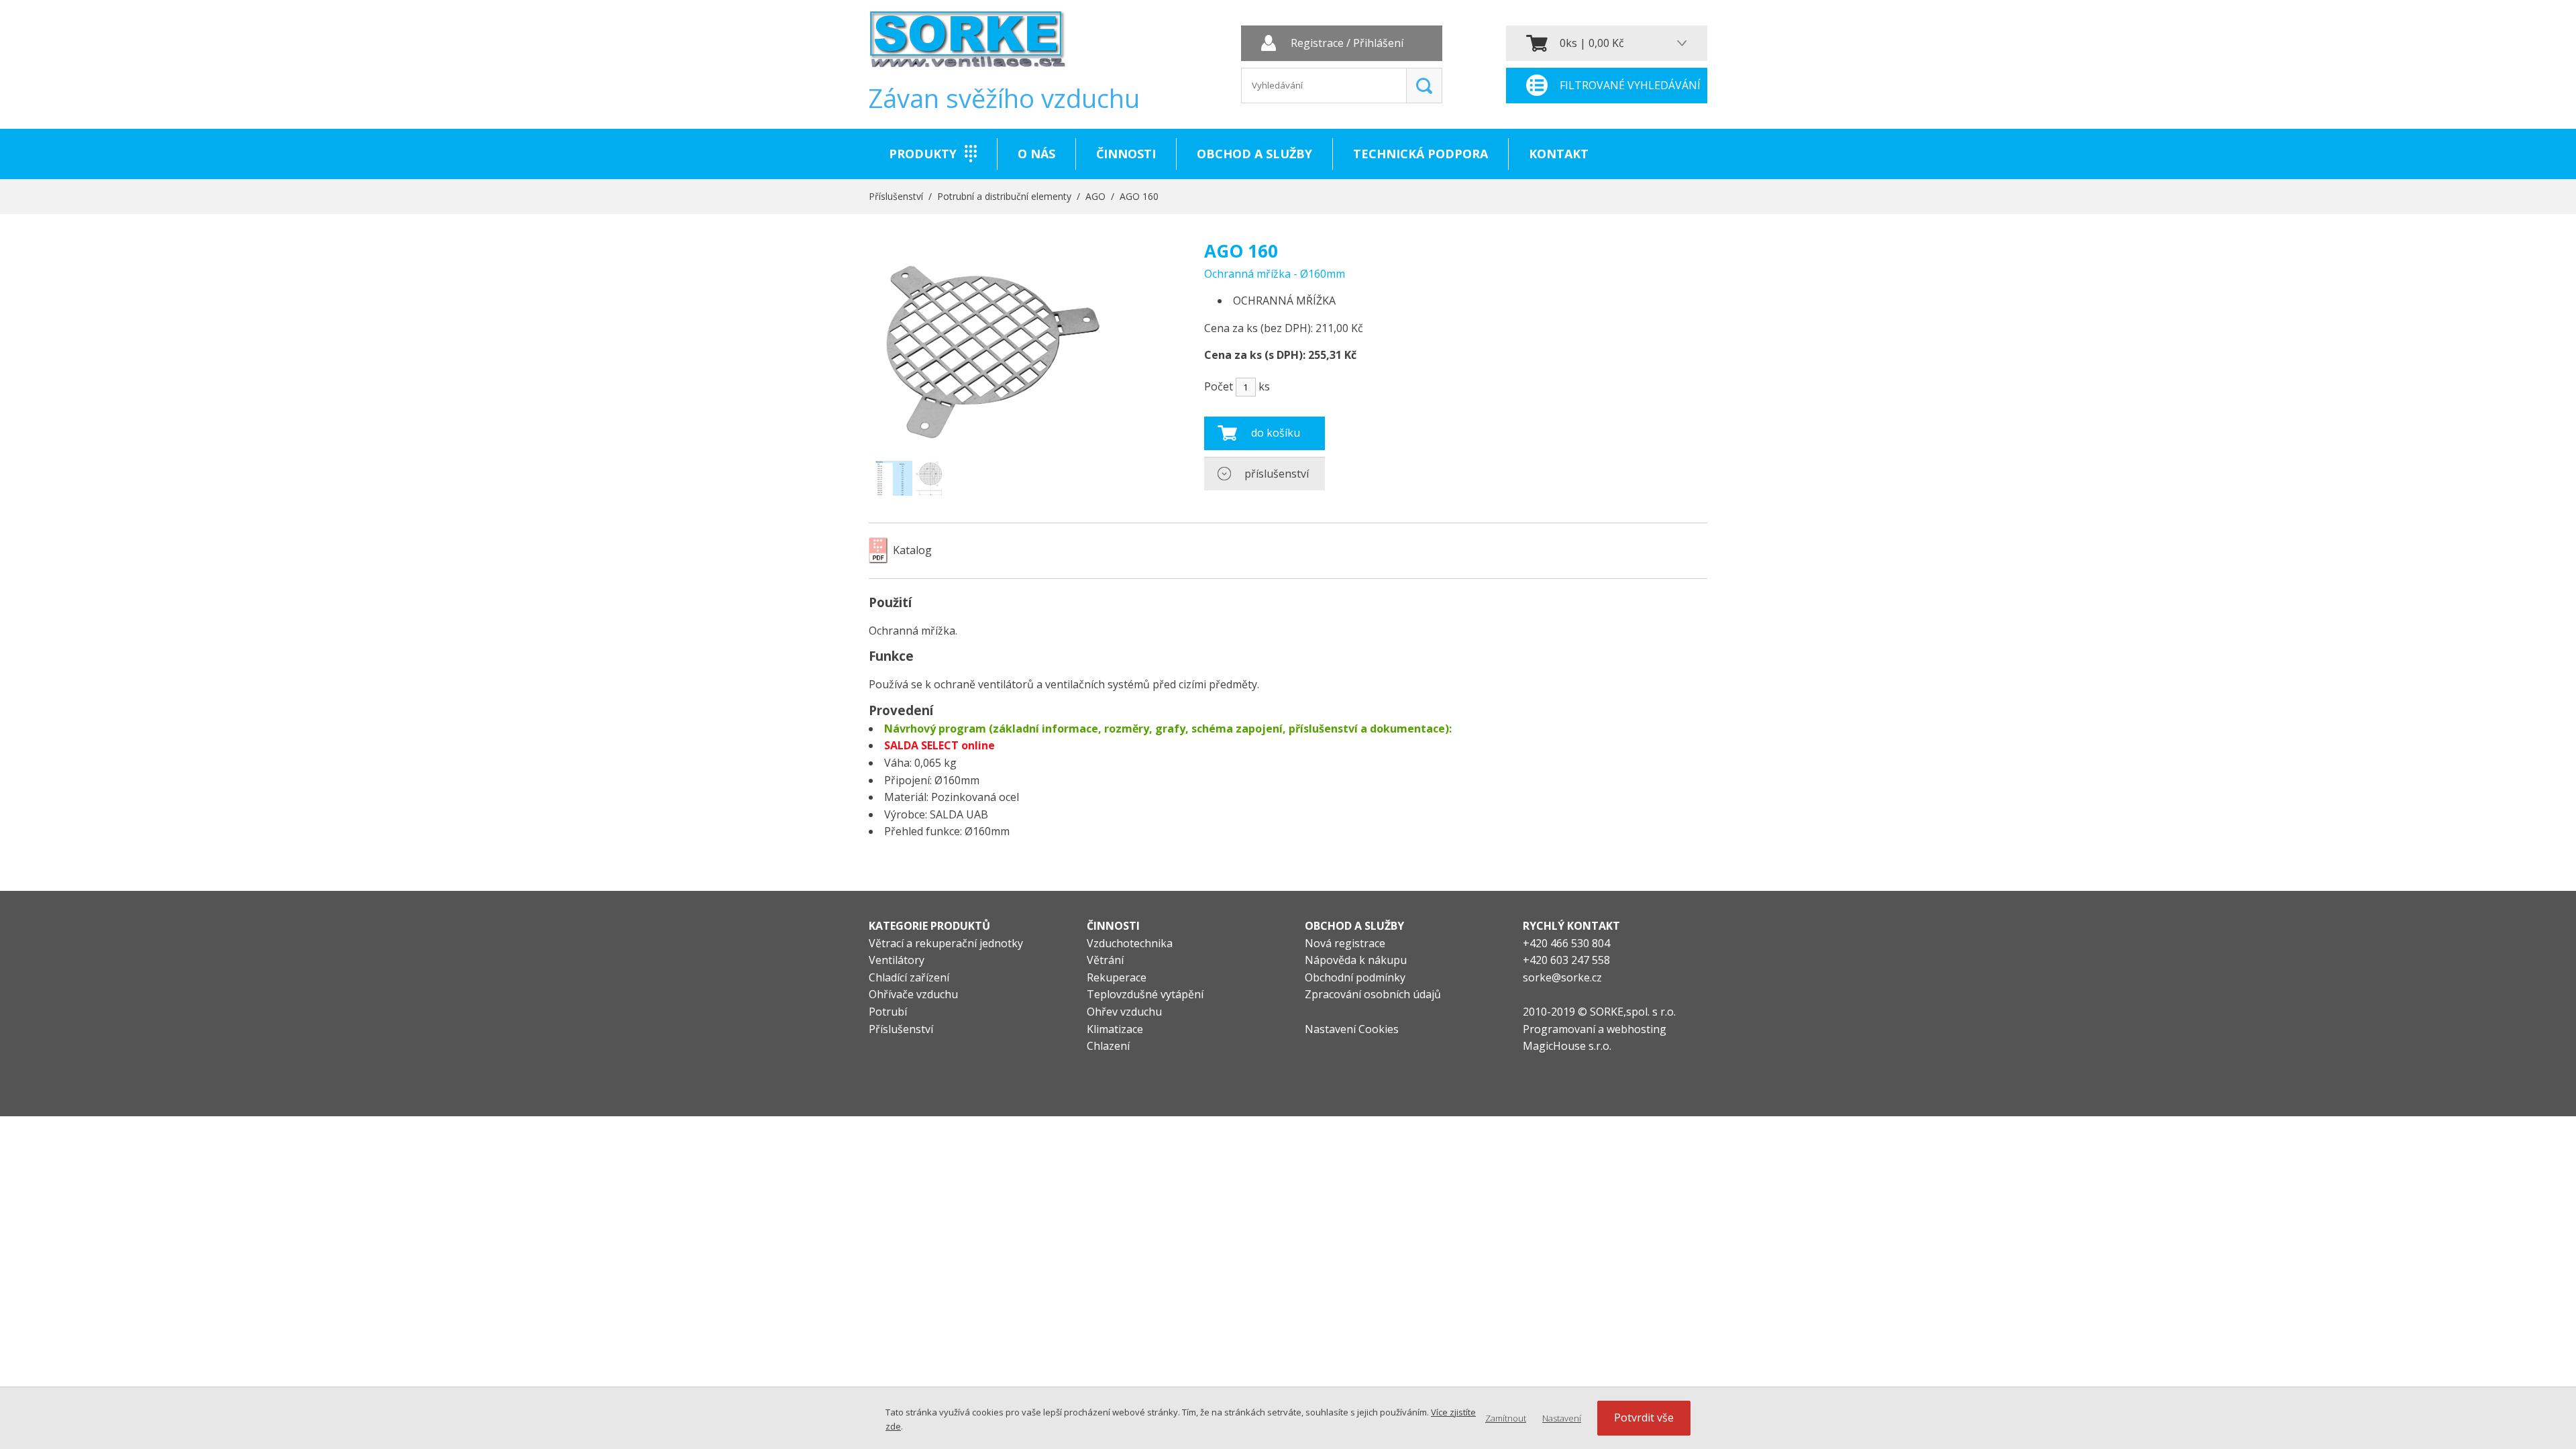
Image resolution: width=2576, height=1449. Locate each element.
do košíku (1276, 433)
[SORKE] (967, 44)
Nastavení (1562, 1418)
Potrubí (888, 1012)
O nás (1036, 154)
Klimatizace (1115, 1029)
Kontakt (1559, 154)
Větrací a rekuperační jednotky (946, 943)
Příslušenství (896, 196)
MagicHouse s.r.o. (1567, 1046)
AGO (1095, 196)
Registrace (1317, 44)
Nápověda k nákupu (1356, 960)
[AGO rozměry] (909, 478)
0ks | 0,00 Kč (1592, 43)
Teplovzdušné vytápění (1145, 994)
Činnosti (1126, 154)
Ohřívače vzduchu (913, 994)
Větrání (1105, 960)
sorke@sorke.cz (1562, 977)
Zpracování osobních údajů (1373, 994)
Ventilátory (897, 960)
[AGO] (988, 441)
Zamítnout (1506, 1418)
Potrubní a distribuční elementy (1004, 196)
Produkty (923, 154)
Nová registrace (1345, 943)
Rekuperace (1117, 977)
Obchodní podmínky (1355, 977)
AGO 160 (1139, 196)
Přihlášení (1378, 44)
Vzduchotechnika (1130, 943)
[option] (909, 478)
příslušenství (1277, 474)
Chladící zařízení (909, 977)
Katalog (912, 550)
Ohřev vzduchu (1124, 1012)
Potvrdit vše (1644, 1417)
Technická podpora (1420, 154)
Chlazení (1108, 1046)
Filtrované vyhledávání (1630, 85)
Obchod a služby (1254, 154)
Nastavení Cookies (1352, 1029)
